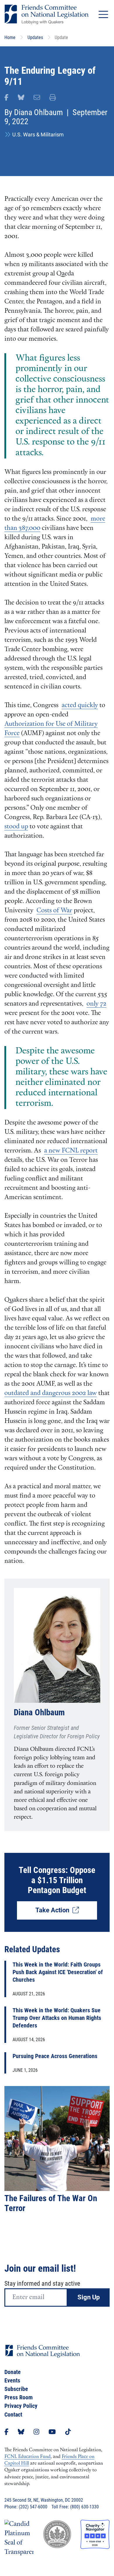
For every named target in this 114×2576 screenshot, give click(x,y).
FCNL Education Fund (27, 2457)
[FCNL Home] (43, 2356)
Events (12, 2380)
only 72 (96, 1004)
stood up (16, 827)
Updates (35, 37)
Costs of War (54, 911)
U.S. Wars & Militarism (38, 135)
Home (10, 37)
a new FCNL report (71, 1151)
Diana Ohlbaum (38, 112)
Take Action (54, 1910)
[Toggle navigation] (103, 14)
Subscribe (16, 2389)
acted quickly (80, 705)
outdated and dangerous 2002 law (51, 1393)
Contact (13, 2415)
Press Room (19, 2397)
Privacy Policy (21, 2406)
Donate (13, 2372)
